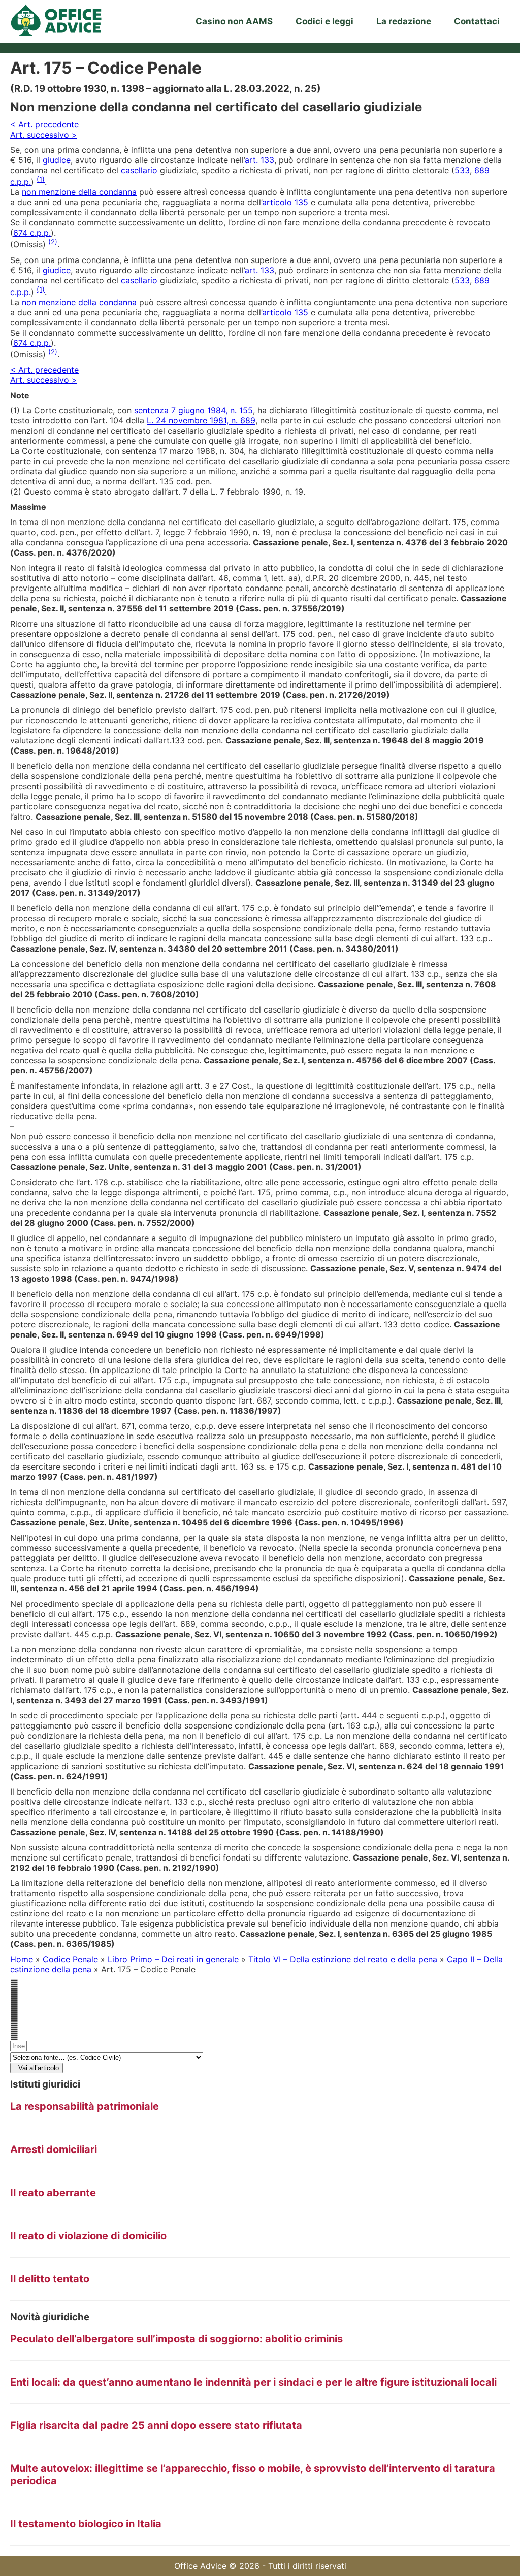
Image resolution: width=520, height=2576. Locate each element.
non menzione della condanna (79, 192)
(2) (53, 242)
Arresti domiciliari (54, 2149)
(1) (41, 179)
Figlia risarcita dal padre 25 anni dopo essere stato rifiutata (156, 2425)
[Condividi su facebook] (260, 1984)
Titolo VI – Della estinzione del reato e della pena (343, 1959)
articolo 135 (285, 202)
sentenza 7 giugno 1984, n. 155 (193, 410)
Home (22, 1959)
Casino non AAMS (234, 21)
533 (462, 170)
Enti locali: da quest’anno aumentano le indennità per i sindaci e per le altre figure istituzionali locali (253, 2382)
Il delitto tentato (50, 2279)
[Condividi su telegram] (260, 2025)
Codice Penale (70, 1959)
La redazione (404, 21)
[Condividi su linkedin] (260, 2005)
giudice (57, 160)
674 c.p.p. (32, 233)
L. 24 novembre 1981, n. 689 (201, 420)
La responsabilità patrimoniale (85, 2106)
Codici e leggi (324, 21)
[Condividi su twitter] (260, 1995)
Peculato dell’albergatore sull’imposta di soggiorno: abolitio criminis (176, 2339)
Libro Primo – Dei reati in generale (173, 1959)
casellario (139, 170)
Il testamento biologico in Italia (86, 2524)
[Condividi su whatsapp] (260, 2015)
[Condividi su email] (260, 2035)
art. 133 (259, 160)
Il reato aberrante (53, 2193)
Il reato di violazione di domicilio (88, 2236)
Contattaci (477, 21)
